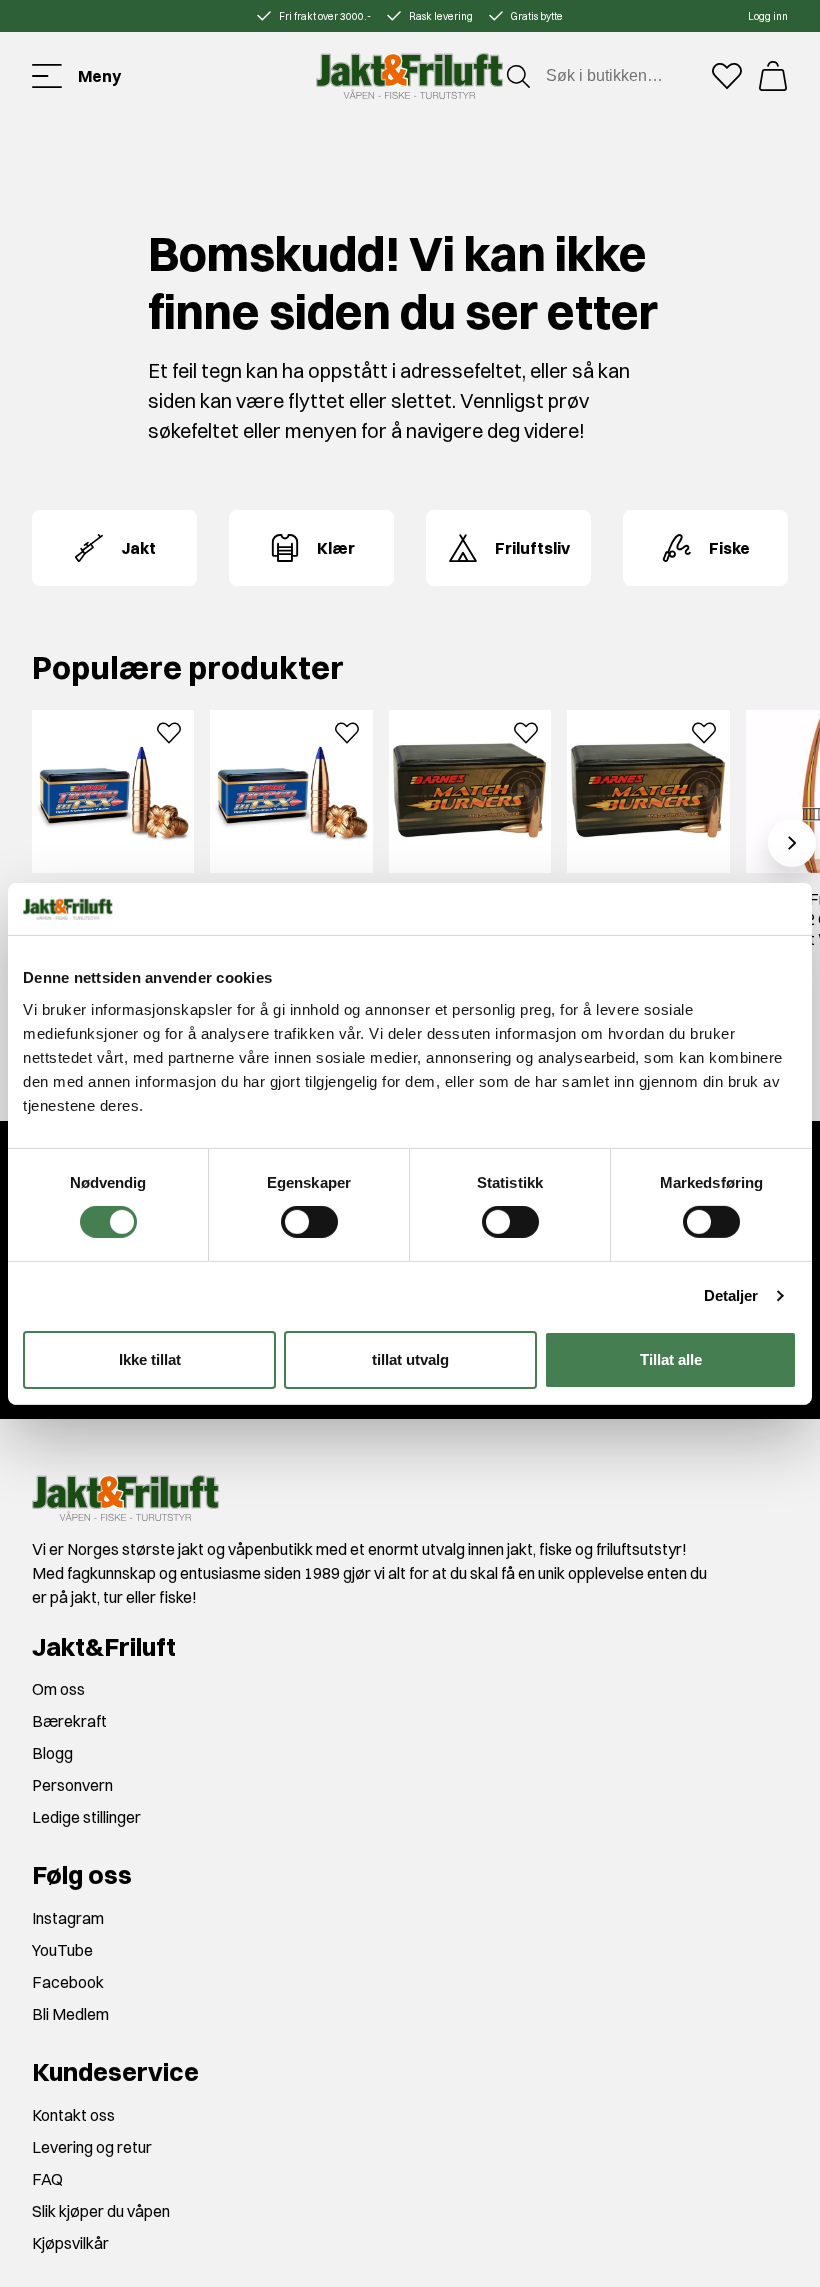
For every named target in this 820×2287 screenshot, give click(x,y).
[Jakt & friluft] (409, 76)
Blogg (52, 1753)
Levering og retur (92, 2147)
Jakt (138, 548)
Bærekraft (69, 1721)
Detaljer (731, 1295)
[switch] (309, 1222)
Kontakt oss (73, 2115)
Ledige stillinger (86, 1817)
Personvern (72, 1785)
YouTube (62, 1950)
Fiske (729, 548)
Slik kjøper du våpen (101, 2211)
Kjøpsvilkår (70, 2243)
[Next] (792, 843)
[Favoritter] (727, 76)
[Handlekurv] (773, 76)
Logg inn (768, 16)
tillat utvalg (410, 1359)
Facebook (68, 1982)
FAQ (47, 2179)
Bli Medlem (70, 2014)
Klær (336, 548)
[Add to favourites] (169, 731)
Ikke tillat (150, 1359)
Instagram (68, 1918)
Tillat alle (671, 1359)
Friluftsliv (532, 548)
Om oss (58, 1689)
